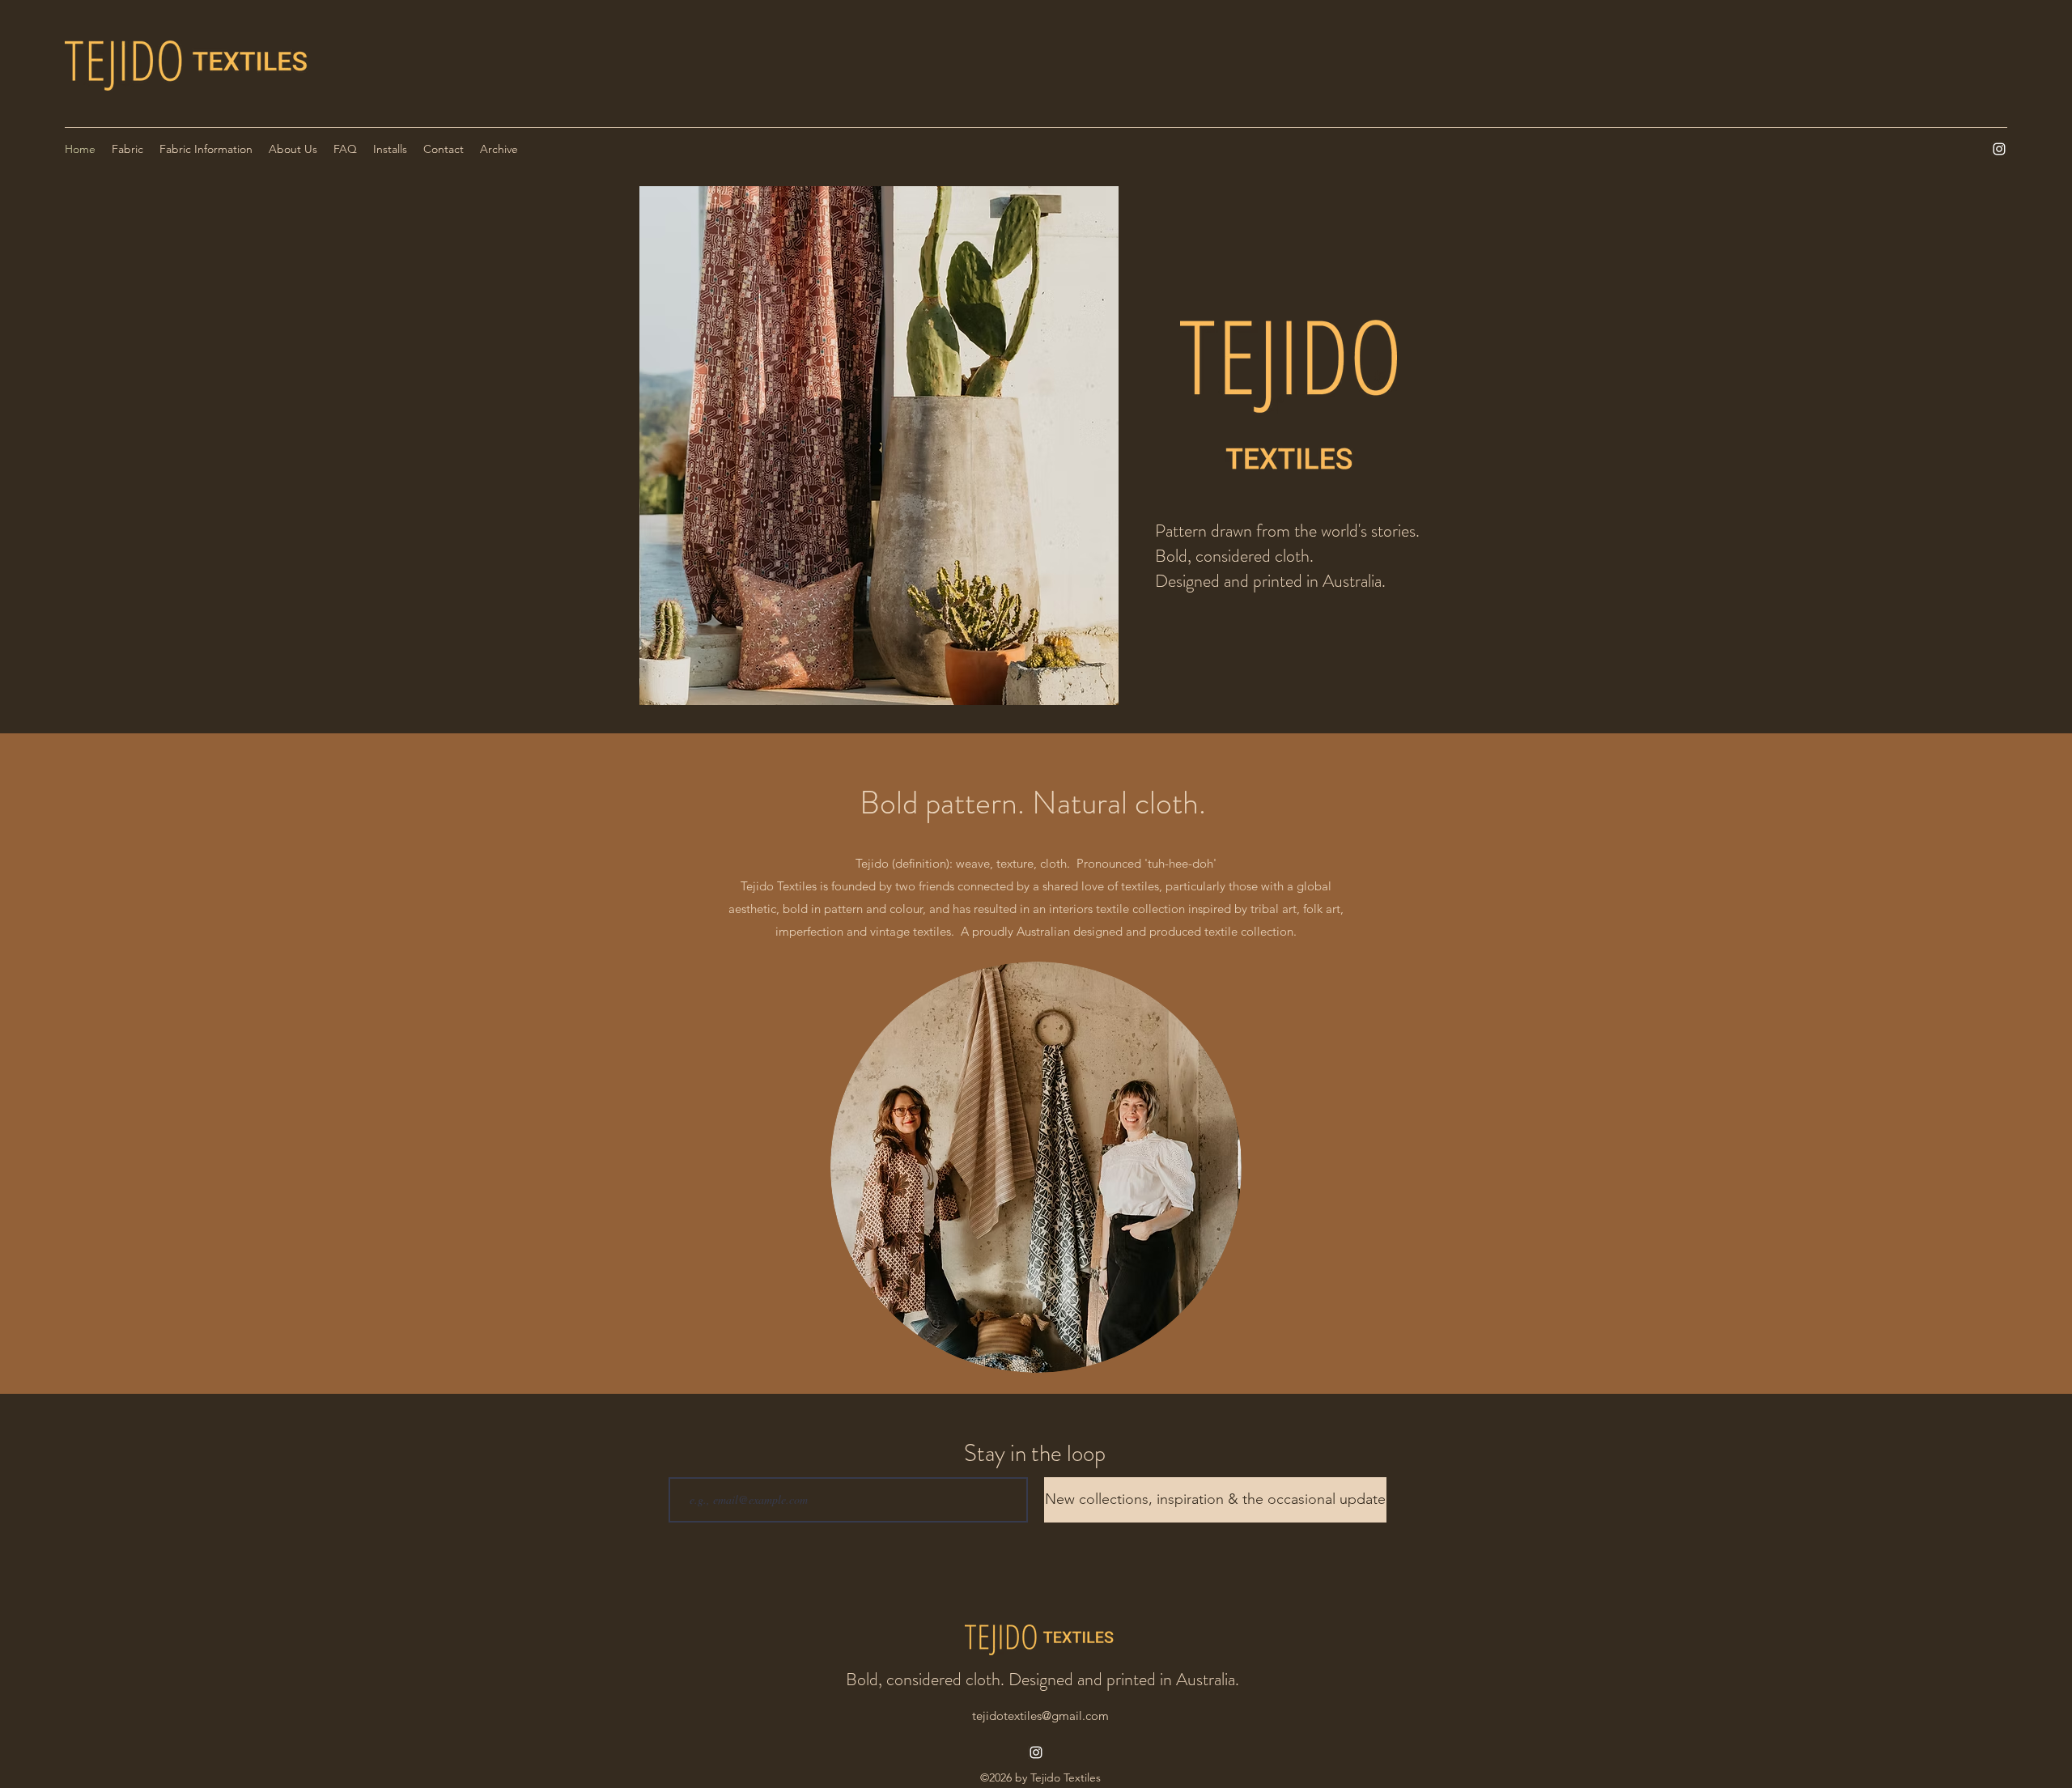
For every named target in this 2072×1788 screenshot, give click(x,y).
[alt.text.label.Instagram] (1999, 149)
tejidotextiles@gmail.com (1040, 1716)
